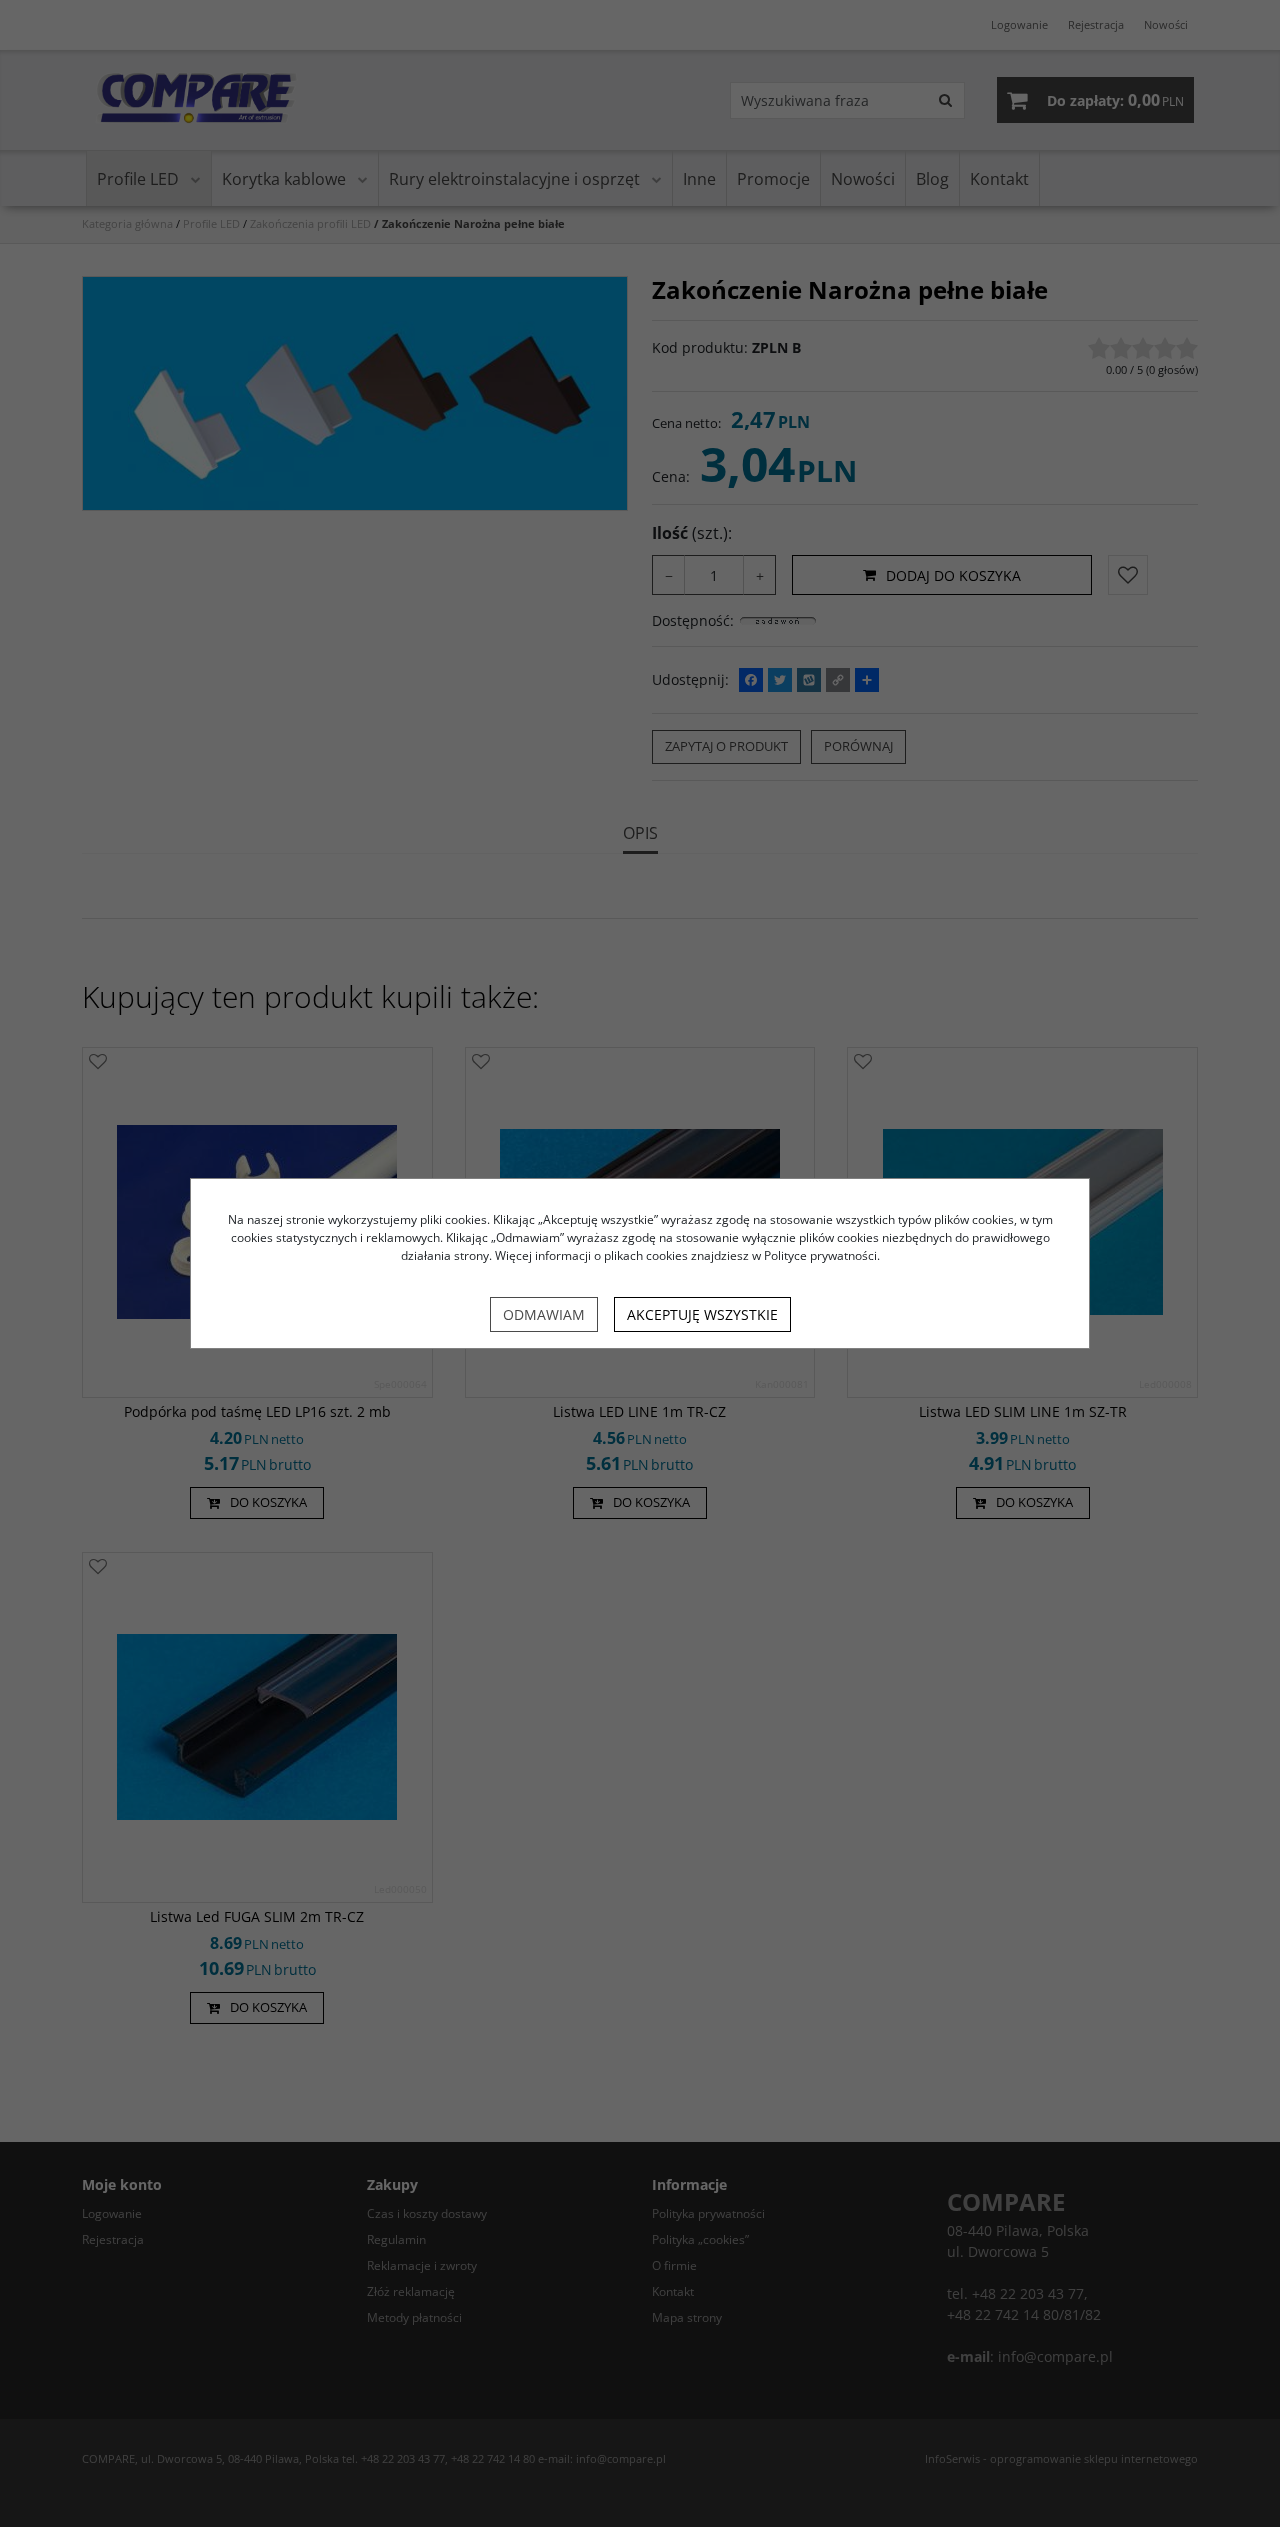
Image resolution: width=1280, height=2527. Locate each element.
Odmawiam (544, 1314)
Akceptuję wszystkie (702, 1314)
